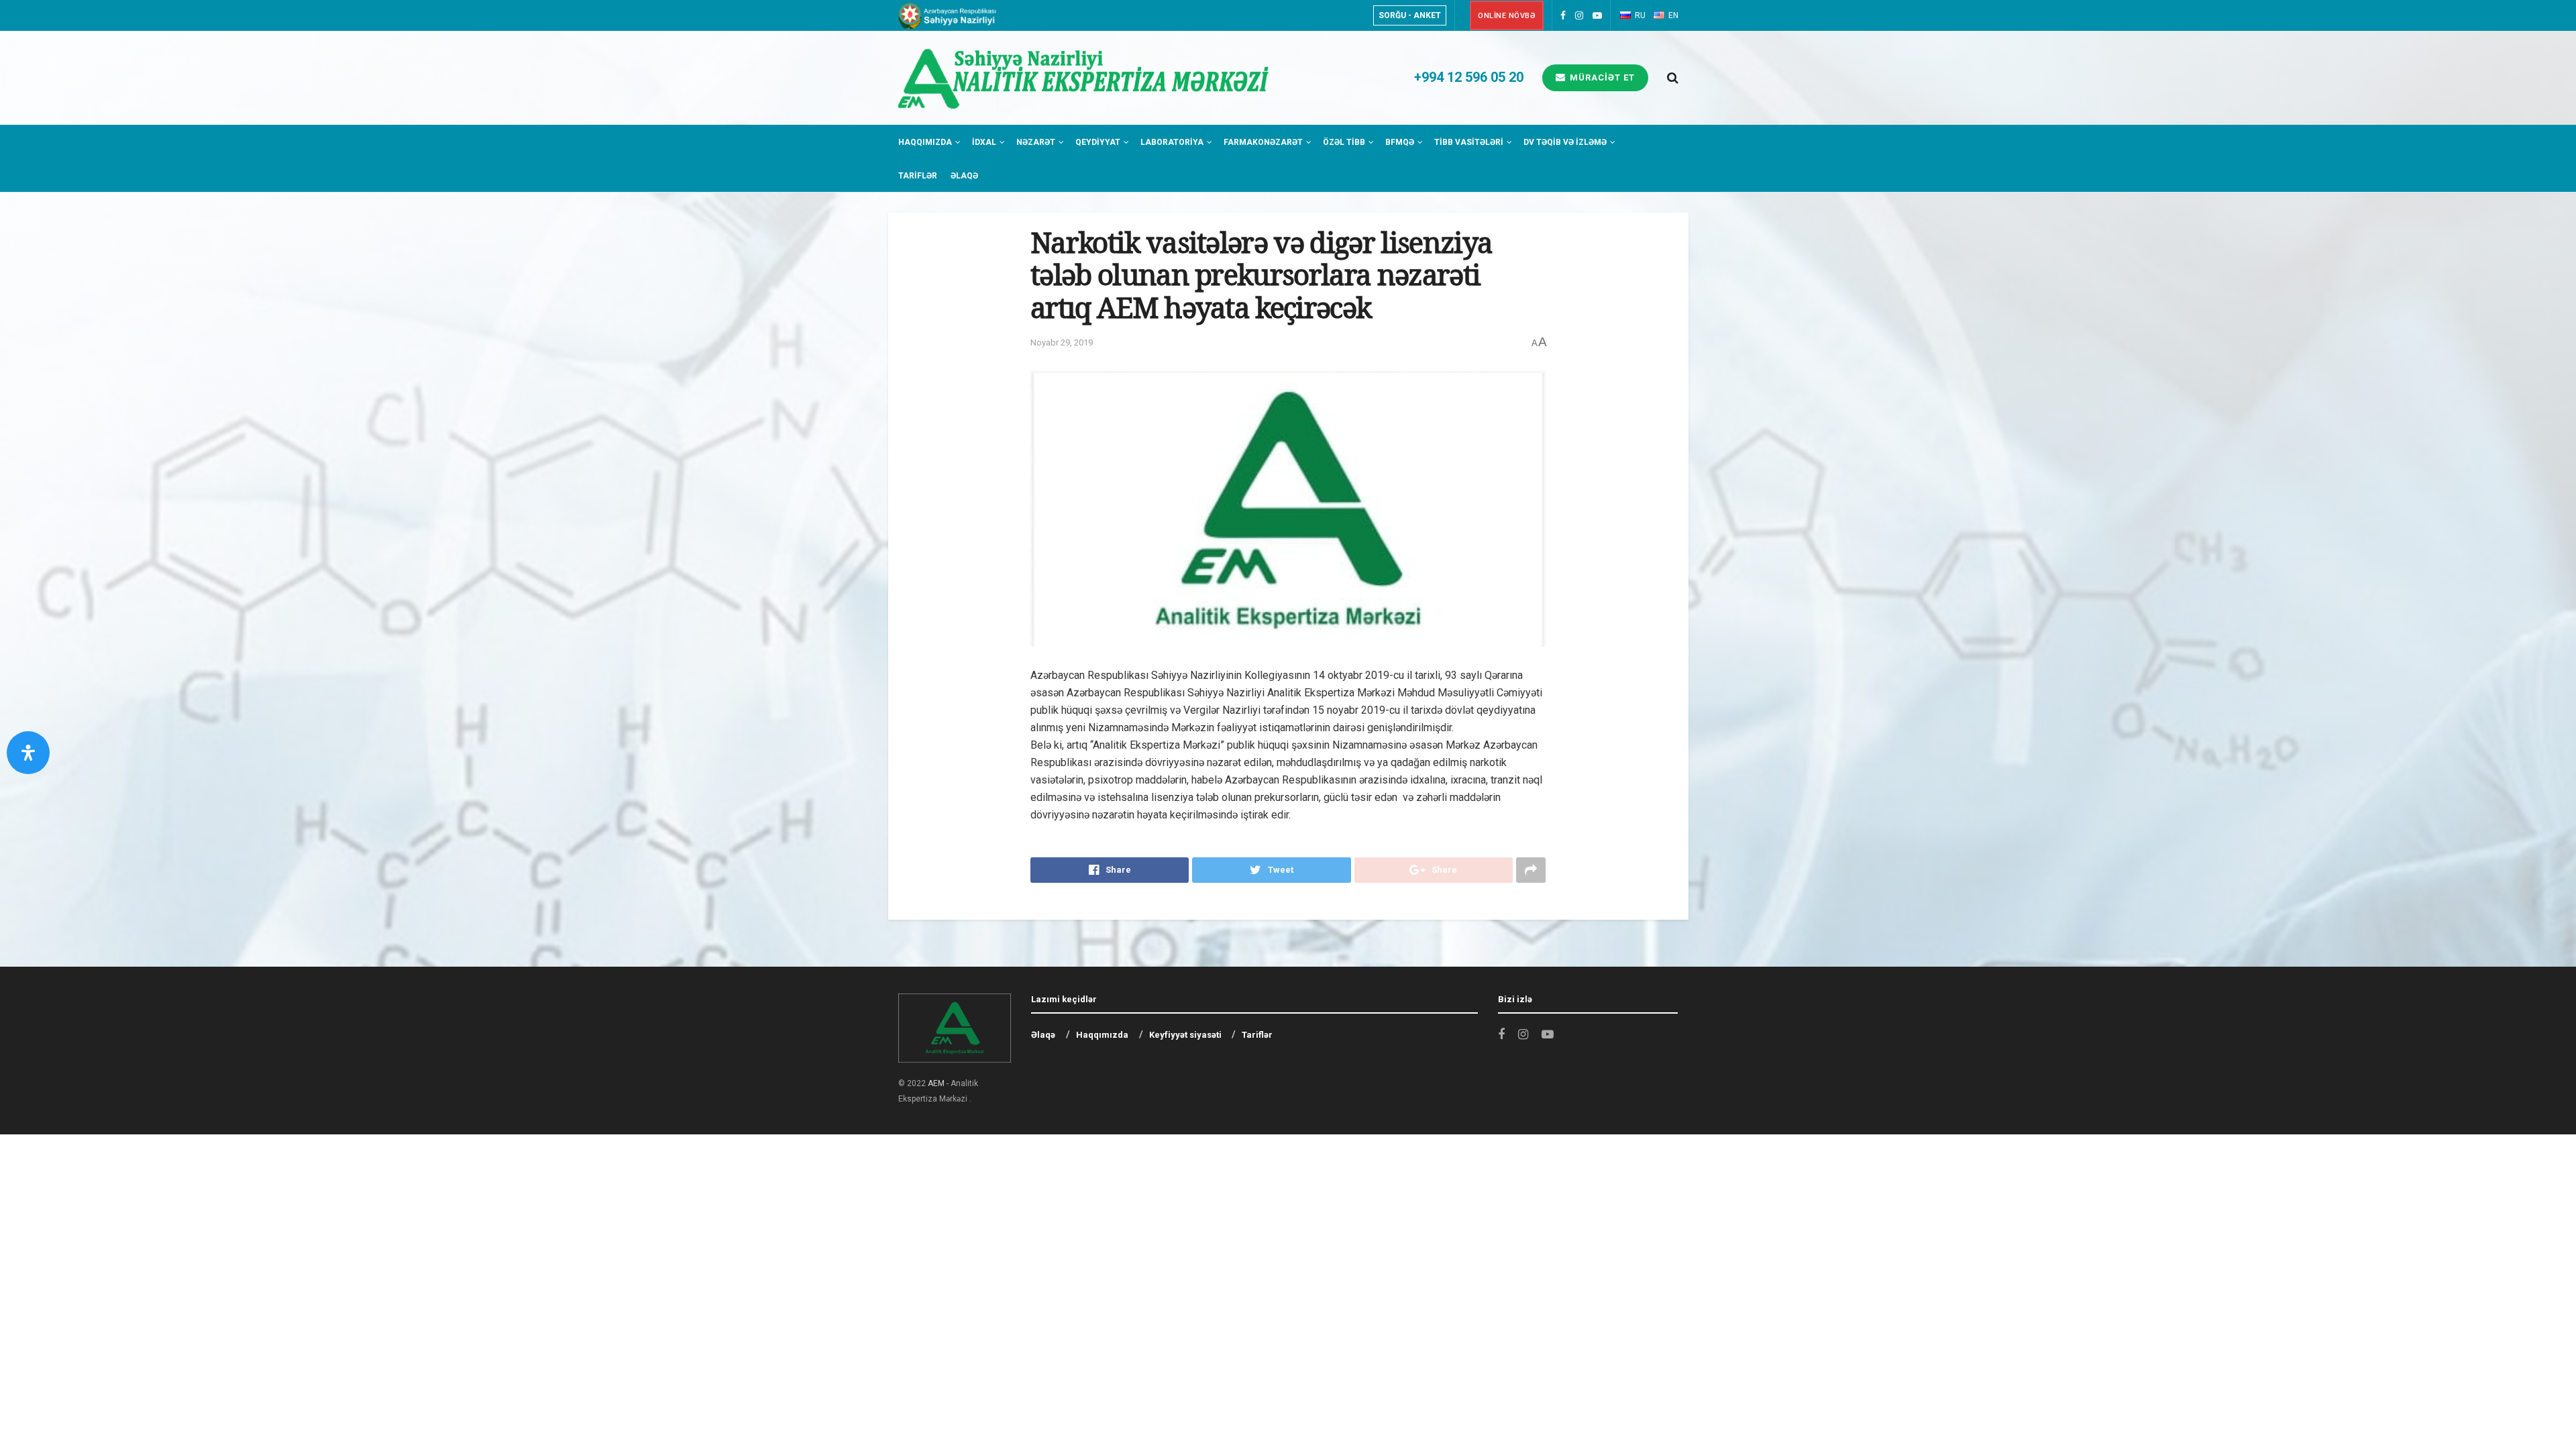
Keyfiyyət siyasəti (1185, 1035)
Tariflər (918, 176)
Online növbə (1507, 16)
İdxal (984, 142)
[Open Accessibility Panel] (28, 753)
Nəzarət (1036, 142)
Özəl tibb (1344, 142)
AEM (936, 1083)
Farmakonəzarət (1263, 142)
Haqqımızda (925, 142)
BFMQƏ (1400, 142)
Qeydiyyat (1098, 142)
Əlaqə (964, 176)
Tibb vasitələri (1469, 142)
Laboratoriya (1172, 142)
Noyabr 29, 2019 (1062, 342)
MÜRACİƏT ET (1601, 77)
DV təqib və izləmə (1565, 142)
